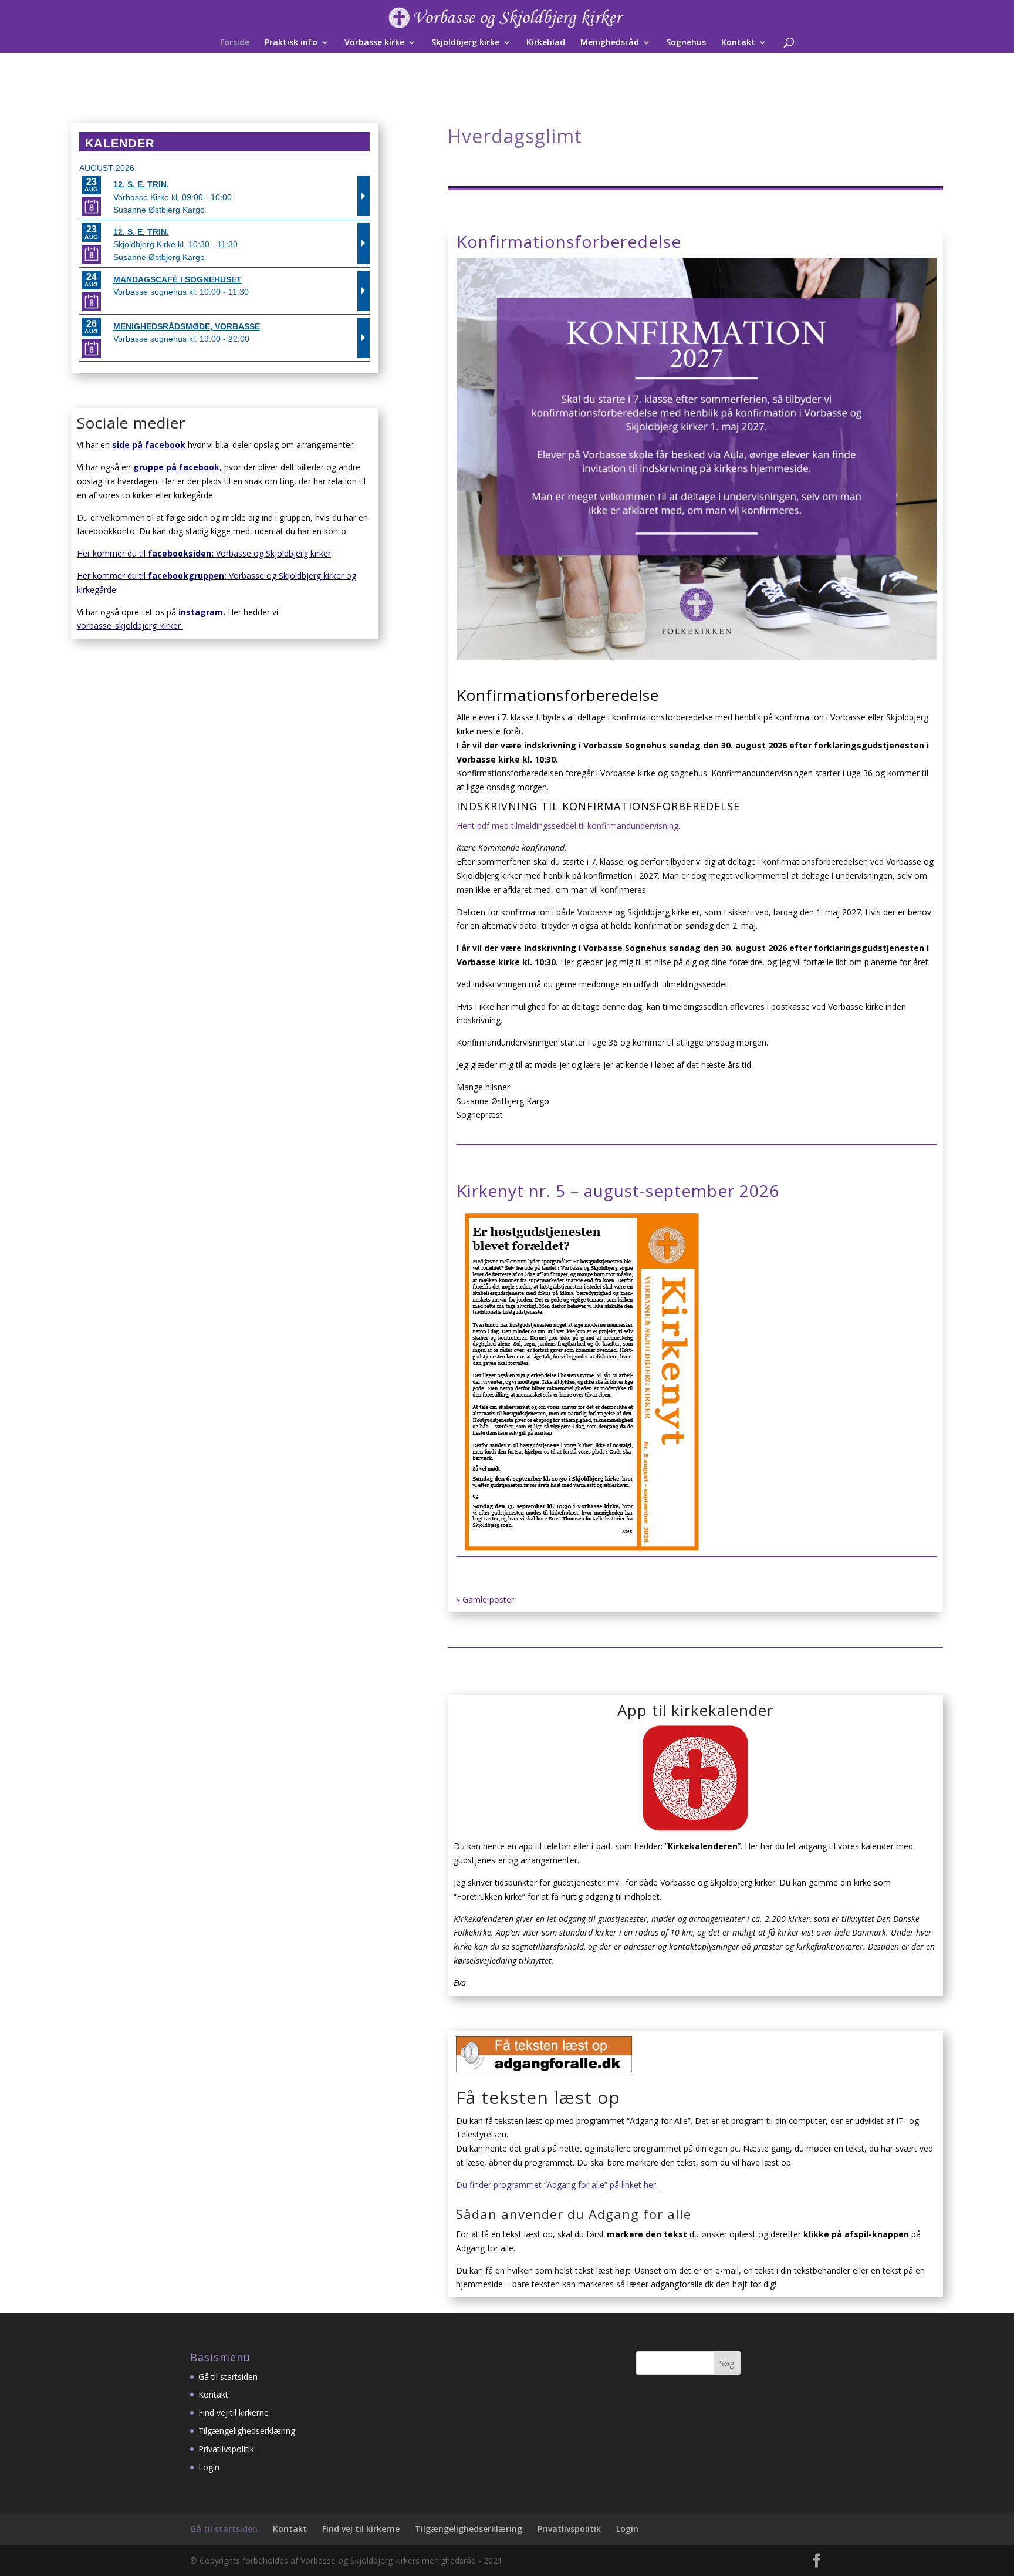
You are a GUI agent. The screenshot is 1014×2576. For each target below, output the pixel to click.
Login (209, 2467)
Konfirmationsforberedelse (569, 241)
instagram (201, 612)
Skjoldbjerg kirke (465, 43)
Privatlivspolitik (226, 2449)
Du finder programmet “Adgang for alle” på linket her (556, 2185)
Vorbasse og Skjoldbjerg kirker (271, 553)
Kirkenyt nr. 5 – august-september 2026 (618, 1191)
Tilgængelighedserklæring (247, 2431)
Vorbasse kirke (374, 43)
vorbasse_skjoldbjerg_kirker (130, 626)
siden (200, 553)
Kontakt (738, 43)
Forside (235, 43)
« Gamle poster (485, 1599)
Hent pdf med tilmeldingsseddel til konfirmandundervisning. (568, 826)
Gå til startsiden (228, 2377)
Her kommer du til (133, 553)
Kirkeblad (546, 43)
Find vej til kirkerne (234, 2413)
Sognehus (686, 43)
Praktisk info (291, 43)
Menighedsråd (610, 43)
